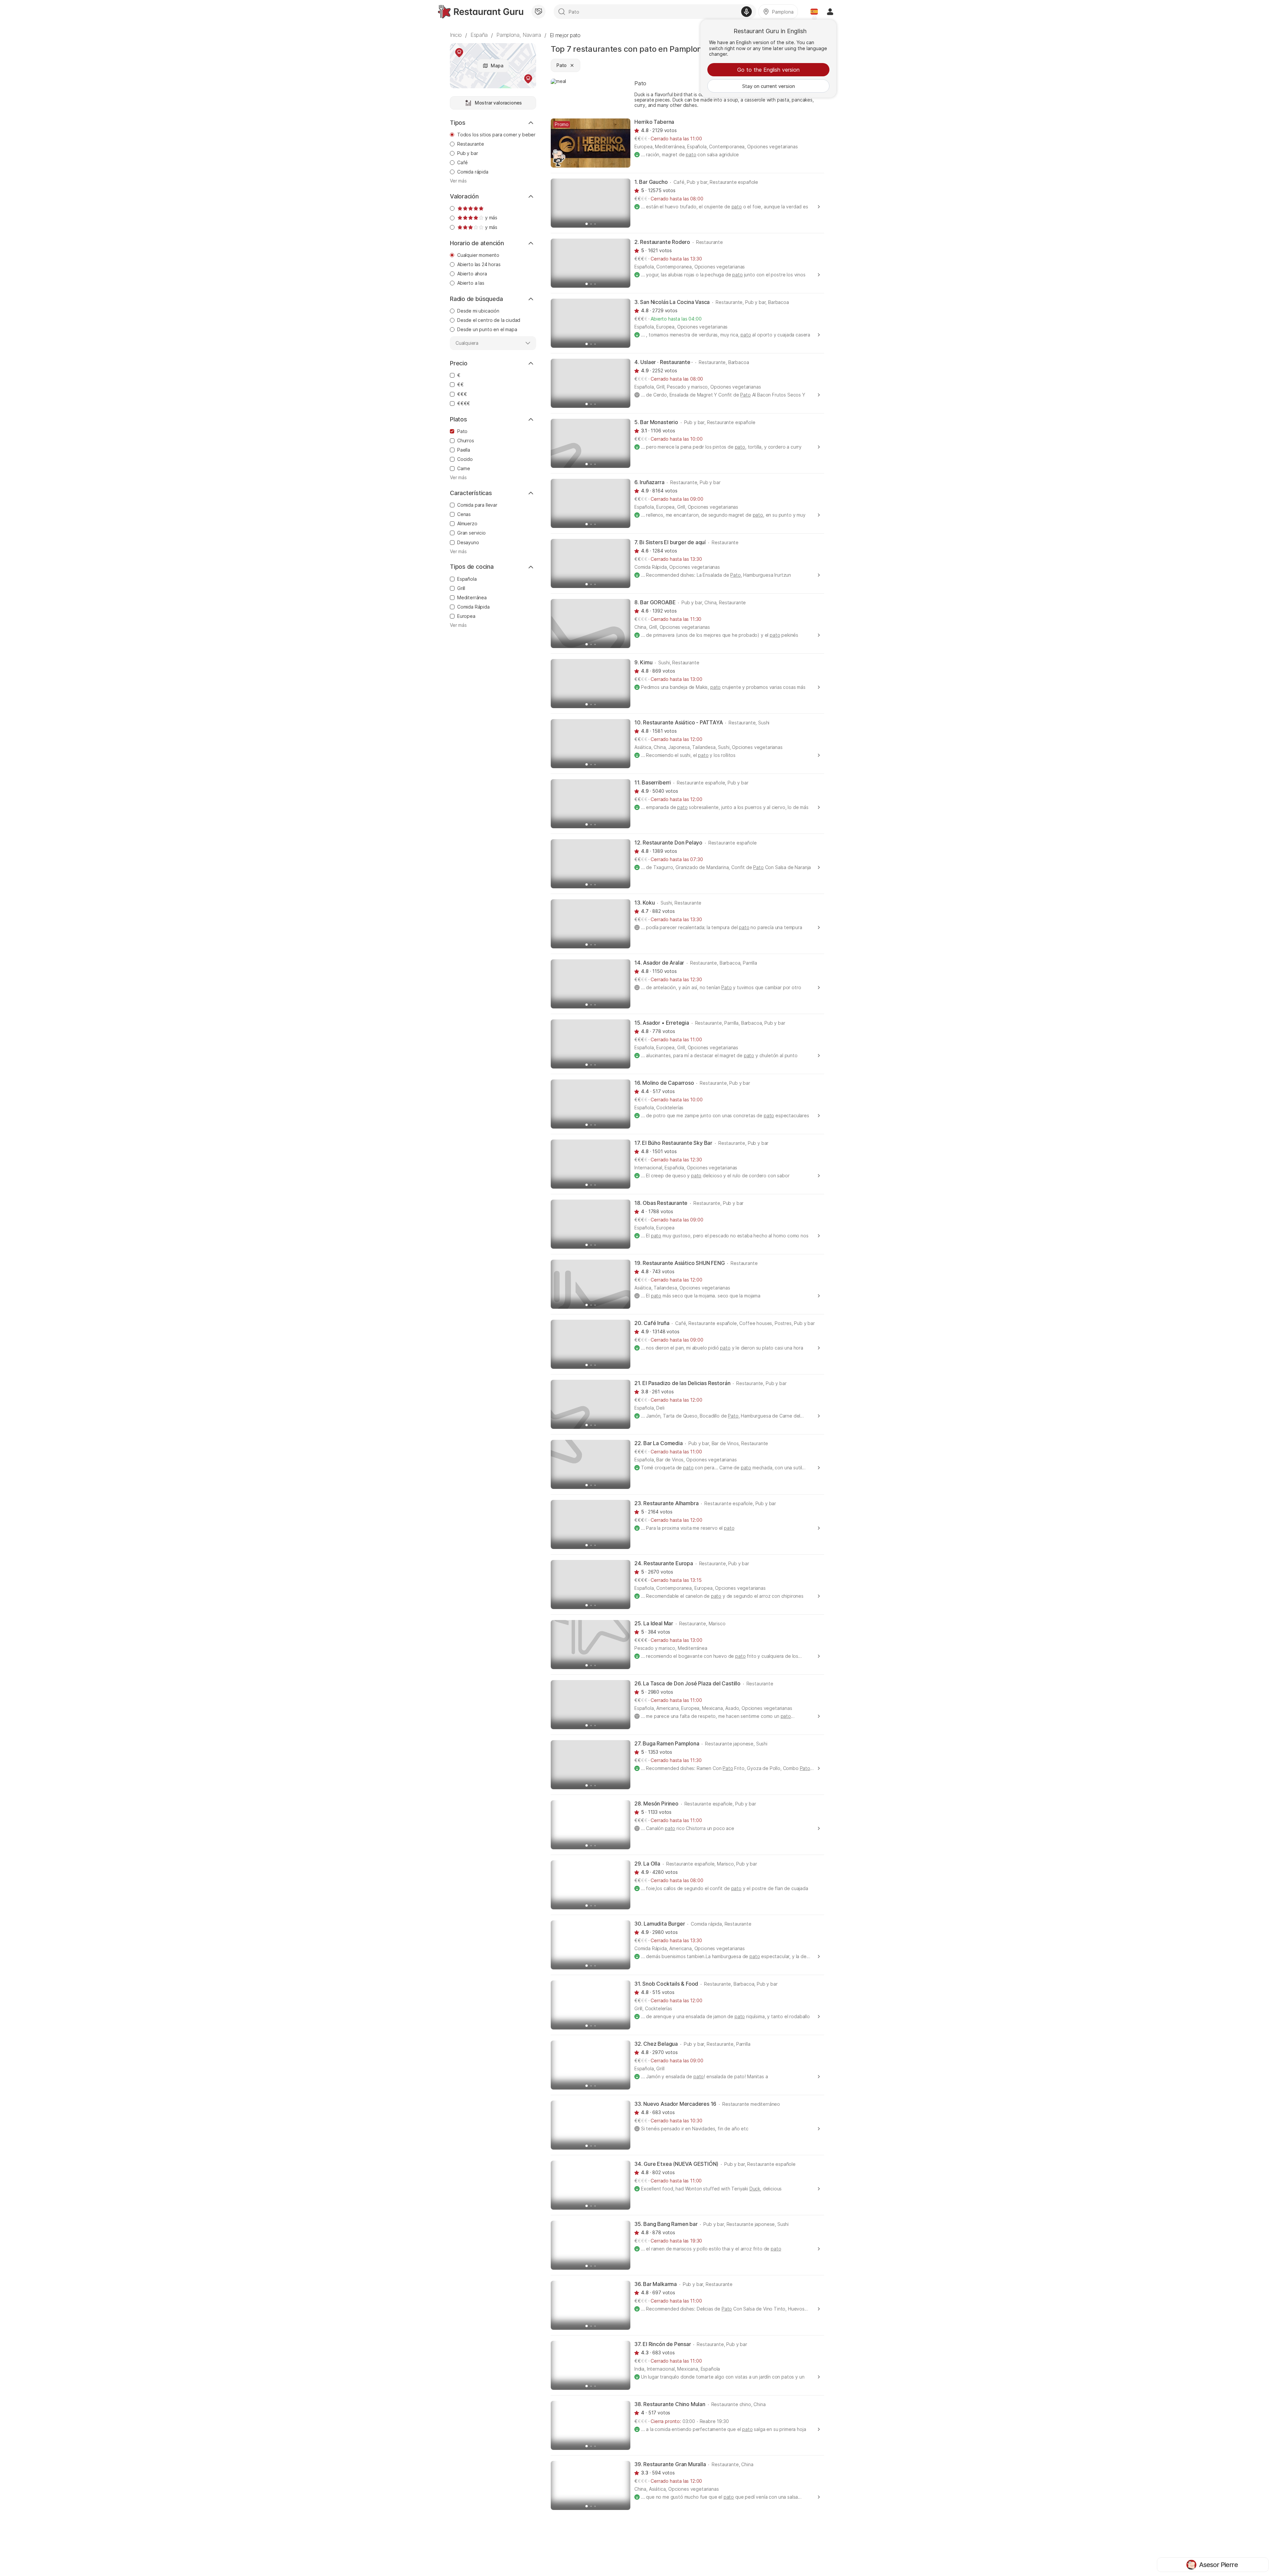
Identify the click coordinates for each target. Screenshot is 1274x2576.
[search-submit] (562, 12)
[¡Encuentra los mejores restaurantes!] (481, 12)
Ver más (458, 181)
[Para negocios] (538, 12)
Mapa (497, 66)
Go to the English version (768, 70)
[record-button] (746, 12)
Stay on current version (769, 86)
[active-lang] (814, 12)
